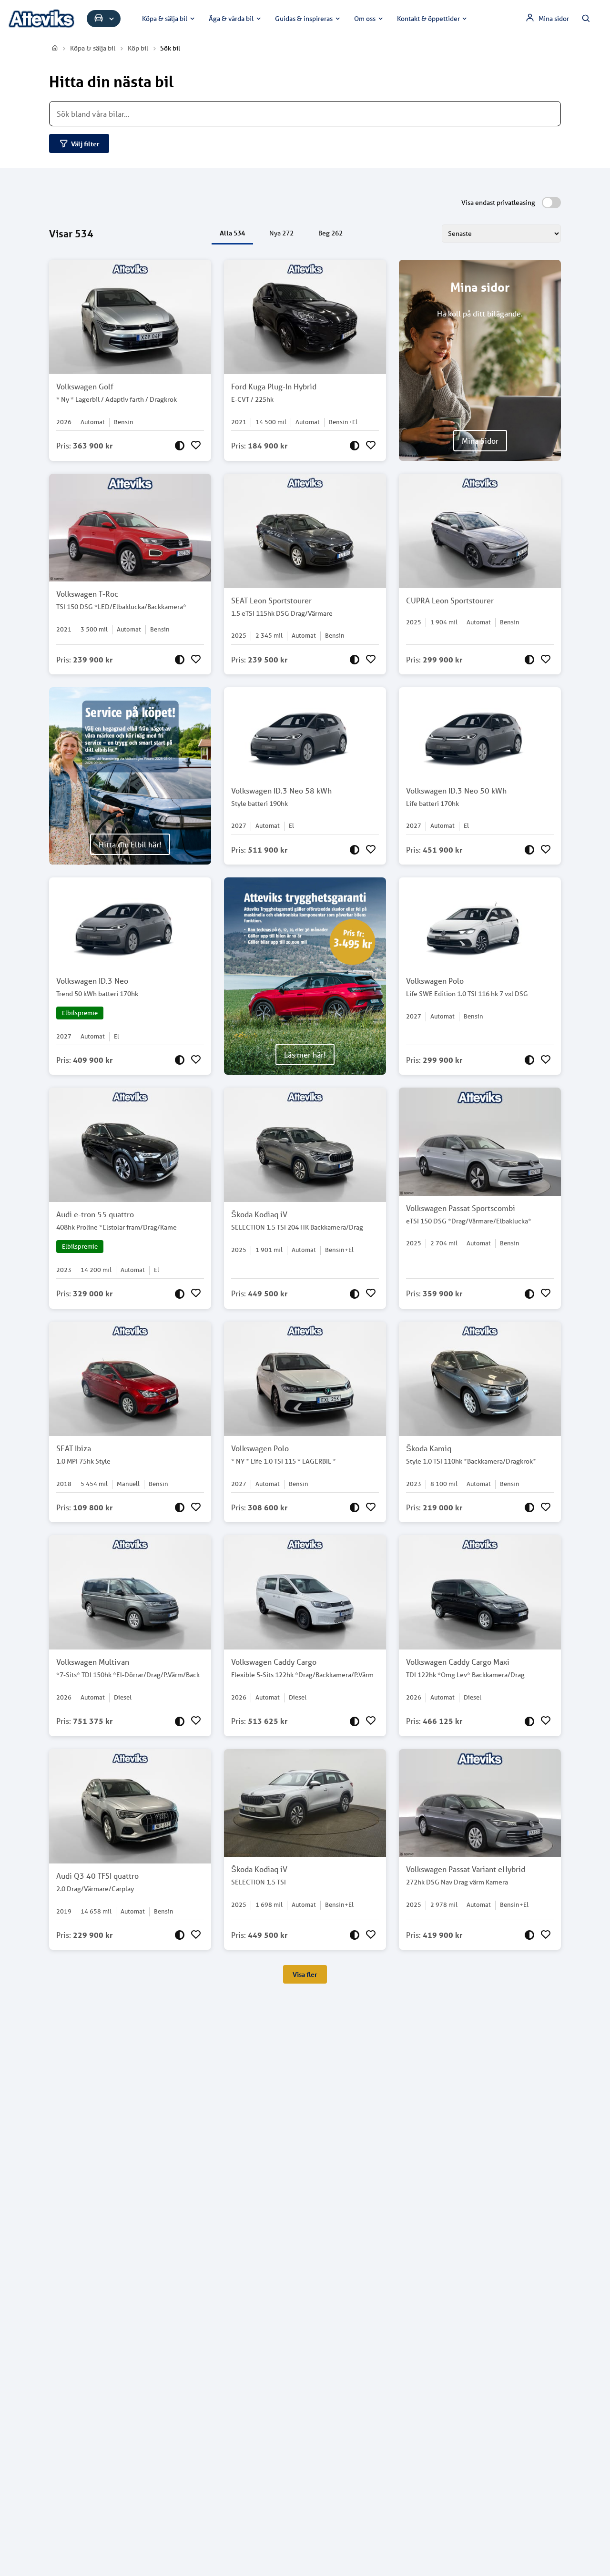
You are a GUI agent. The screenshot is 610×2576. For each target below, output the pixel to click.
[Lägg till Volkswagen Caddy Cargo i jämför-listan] (355, 1721)
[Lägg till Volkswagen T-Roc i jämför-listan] (180, 660)
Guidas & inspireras (304, 19)
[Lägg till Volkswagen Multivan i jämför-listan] (180, 1721)
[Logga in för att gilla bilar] (196, 446)
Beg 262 (330, 233)
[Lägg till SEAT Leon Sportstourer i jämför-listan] (355, 660)
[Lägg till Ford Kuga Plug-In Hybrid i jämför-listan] (355, 446)
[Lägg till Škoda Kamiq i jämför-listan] (529, 1507)
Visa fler (305, 1974)
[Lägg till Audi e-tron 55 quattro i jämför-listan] (180, 1293)
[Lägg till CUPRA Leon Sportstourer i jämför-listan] (529, 660)
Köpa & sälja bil (165, 19)
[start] (55, 48)
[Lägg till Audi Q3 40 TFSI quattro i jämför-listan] (180, 1935)
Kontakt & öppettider (428, 19)
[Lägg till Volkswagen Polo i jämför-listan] (529, 1060)
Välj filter (85, 144)
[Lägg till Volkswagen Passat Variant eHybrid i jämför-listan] (529, 1935)
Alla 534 (232, 233)
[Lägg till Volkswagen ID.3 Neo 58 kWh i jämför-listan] (355, 850)
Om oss (365, 19)
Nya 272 (281, 233)
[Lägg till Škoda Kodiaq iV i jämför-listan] (355, 1293)
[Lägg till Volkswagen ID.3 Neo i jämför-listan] (180, 1060)
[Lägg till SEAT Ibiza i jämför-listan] (180, 1507)
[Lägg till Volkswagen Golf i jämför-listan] (180, 446)
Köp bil (138, 48)
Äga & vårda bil (231, 19)
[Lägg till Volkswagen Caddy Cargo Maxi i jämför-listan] (529, 1721)
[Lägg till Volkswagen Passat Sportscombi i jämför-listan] (529, 1293)
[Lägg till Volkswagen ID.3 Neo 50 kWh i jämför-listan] (529, 850)
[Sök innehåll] (586, 19)
